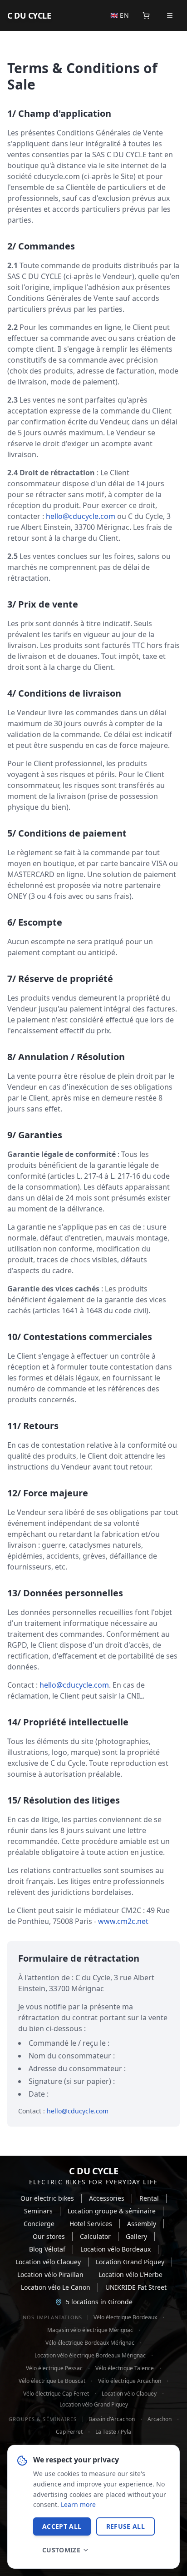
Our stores (49, 2236)
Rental (149, 2198)
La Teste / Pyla (113, 2432)
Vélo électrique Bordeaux (125, 2317)
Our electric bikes (47, 2198)
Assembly (142, 2224)
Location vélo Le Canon (56, 2287)
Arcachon (160, 2419)
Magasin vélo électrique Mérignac (90, 2330)
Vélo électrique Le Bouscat (52, 2381)
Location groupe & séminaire (112, 2211)
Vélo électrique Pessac (54, 2368)
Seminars (38, 2211)
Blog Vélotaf (47, 2249)
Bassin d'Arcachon (112, 2419)
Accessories (107, 2198)
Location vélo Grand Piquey (94, 2405)
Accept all (62, 2526)
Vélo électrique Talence (125, 2368)
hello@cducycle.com (81, 516)
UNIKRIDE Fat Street (136, 2287)
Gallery (136, 2236)
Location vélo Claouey (48, 2262)
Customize (61, 2550)
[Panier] (146, 15)
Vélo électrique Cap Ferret (56, 2394)
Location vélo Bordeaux (116, 2249)
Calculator (95, 2236)
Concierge (39, 2224)
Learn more (78, 2504)
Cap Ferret (69, 2432)
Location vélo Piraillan (50, 2275)
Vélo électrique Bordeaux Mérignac (90, 2343)
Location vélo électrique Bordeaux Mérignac (90, 2356)
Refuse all (126, 2526)
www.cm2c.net (123, 1921)
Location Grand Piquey (130, 2262)
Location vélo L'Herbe (130, 2275)
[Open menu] (170, 15)
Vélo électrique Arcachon (130, 2381)
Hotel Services (91, 2224)
